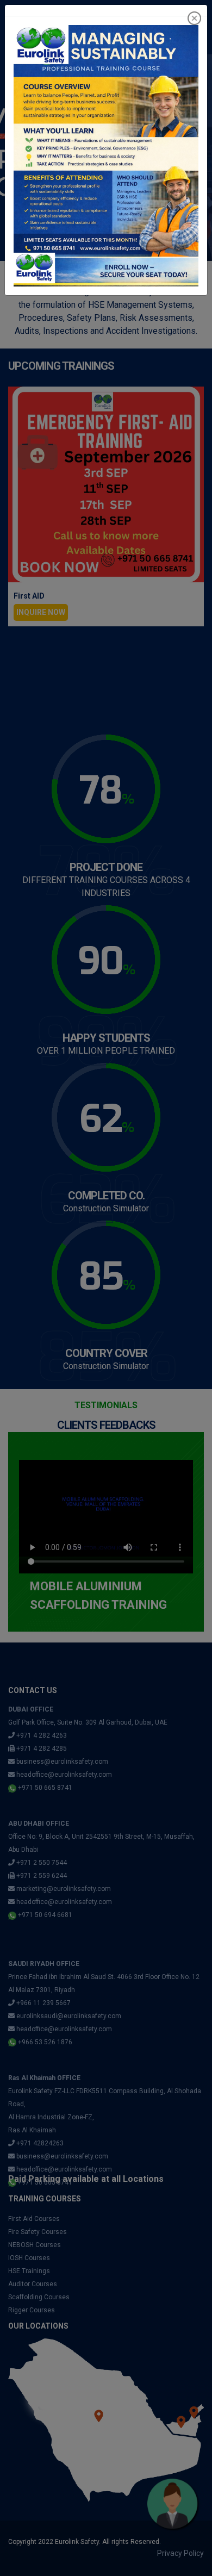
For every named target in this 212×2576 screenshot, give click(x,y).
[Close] (194, 18)
